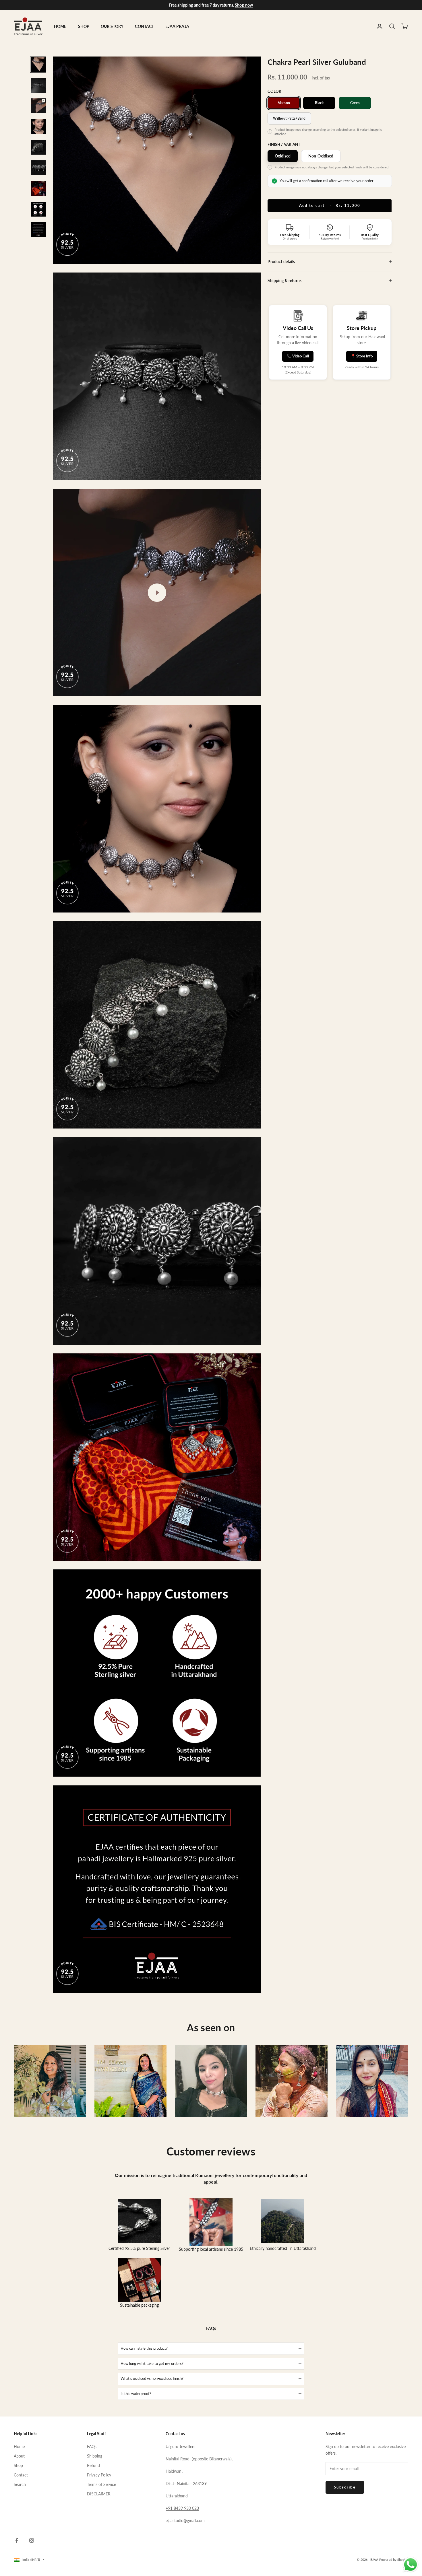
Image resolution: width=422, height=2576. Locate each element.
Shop (18, 2465)
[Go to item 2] (38, 85)
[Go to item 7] (38, 188)
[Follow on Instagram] (32, 2540)
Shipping (95, 2456)
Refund (93, 2465)
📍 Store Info (362, 356)
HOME (60, 26)
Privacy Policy (99, 2475)
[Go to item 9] (38, 230)
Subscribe (345, 2487)
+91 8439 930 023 (182, 2508)
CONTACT (144, 26)
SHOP (84, 26)
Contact (21, 2475)
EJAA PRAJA (177, 26)
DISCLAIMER (99, 2494)
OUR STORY (112, 26)
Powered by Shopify (394, 2560)
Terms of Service (101, 2484)
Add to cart (330, 205)
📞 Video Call (298, 356)
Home (19, 2446)
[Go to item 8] (38, 209)
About (19, 2456)
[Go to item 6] (38, 168)
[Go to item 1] (38, 65)
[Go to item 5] (38, 147)
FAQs (92, 2446)
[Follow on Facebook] (17, 2540)
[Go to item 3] (38, 106)
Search (20, 2484)
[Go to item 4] (38, 127)
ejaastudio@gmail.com (185, 2520)
